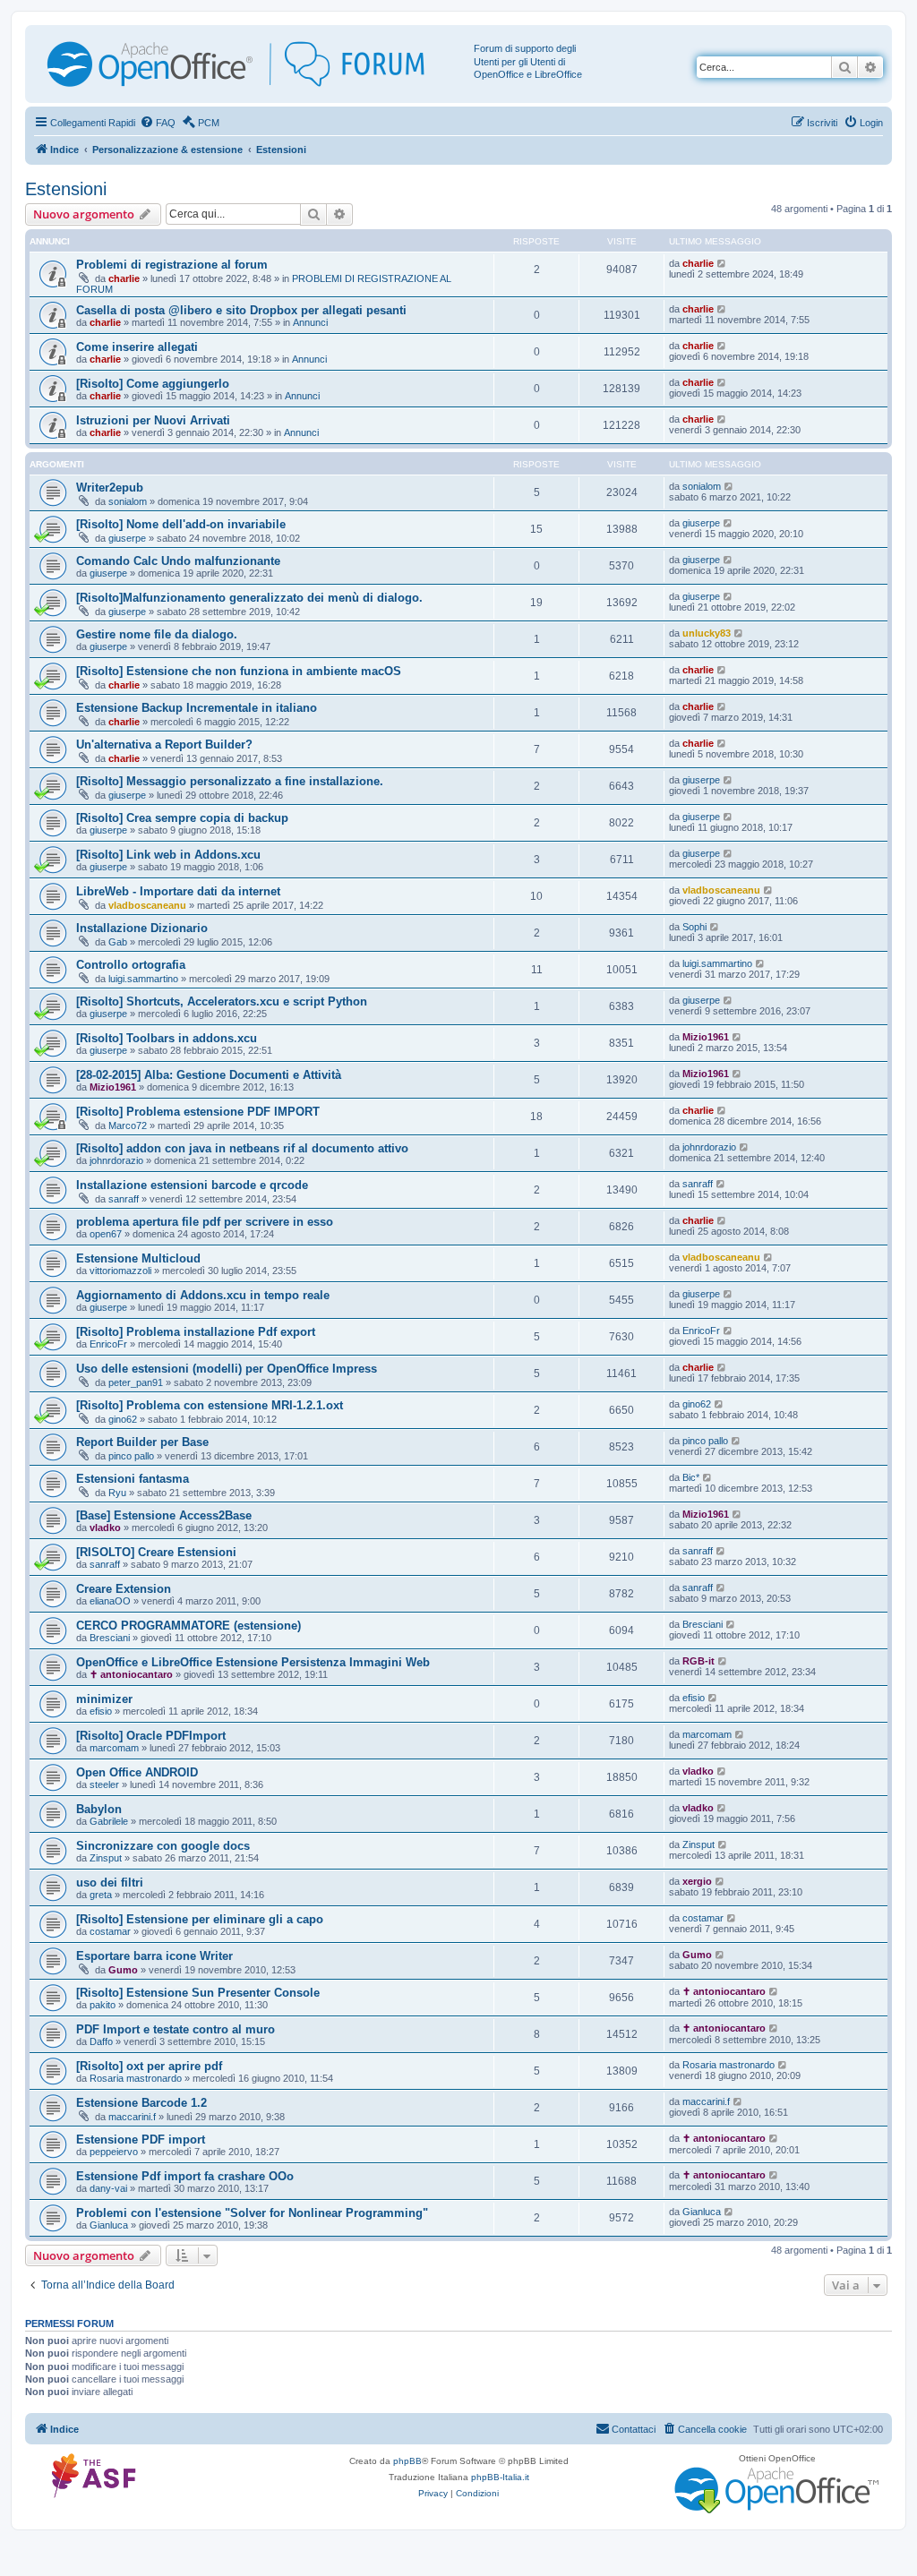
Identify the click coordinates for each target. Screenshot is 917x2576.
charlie (124, 278)
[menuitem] (158, 123)
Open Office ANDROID (137, 1772)
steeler (104, 1784)
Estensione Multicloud (138, 1258)
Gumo (123, 1970)
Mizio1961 (706, 1037)
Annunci (310, 322)
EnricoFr (108, 1344)
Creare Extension (124, 1589)
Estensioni (66, 189)
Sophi (694, 927)
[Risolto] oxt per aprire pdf (149, 2066)
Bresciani (110, 1638)
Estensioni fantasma (133, 1479)
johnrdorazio (116, 1160)
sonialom (128, 501)
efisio (101, 1711)
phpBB (407, 2461)
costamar (110, 1931)
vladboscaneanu (147, 905)
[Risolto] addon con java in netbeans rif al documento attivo (242, 1148)
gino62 (123, 1419)
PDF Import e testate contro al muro (176, 2029)
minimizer (104, 1699)
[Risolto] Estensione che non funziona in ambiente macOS (239, 671)
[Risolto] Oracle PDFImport (151, 1736)
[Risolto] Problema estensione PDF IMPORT (198, 1112)
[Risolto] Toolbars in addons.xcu (167, 1038)
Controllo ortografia (131, 965)
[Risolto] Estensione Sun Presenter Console (198, 1993)
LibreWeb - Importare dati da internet (178, 891)
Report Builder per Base (142, 1442)
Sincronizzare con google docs (163, 1846)
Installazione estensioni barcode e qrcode (192, 1185)
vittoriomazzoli (120, 1271)
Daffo (101, 2041)
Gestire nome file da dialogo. (157, 634)
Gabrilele (109, 1821)
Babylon (99, 1809)
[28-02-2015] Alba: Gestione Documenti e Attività (209, 1075)
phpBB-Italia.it (500, 2477)
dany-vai (108, 2188)
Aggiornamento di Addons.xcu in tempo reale (203, 1295)
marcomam (114, 1748)
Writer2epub (110, 488)
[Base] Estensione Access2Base (164, 1515)
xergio (697, 1881)
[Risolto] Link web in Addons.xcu (168, 855)
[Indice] (252, 64)
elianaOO (110, 1601)
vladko (105, 1528)
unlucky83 (707, 633)
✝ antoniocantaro (131, 1674)
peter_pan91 (136, 1382)
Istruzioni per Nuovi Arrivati (153, 420)
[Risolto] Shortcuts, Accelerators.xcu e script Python (222, 1001)
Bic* (691, 1477)
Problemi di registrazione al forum (172, 265)
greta (101, 1895)
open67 (106, 1234)
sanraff (124, 1199)
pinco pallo (131, 1456)
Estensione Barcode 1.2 (141, 2103)
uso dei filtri (110, 1883)
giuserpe (127, 538)
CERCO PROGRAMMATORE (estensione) (189, 1626)
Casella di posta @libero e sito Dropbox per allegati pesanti (241, 310)
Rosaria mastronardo (136, 2078)
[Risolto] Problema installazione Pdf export (196, 1332)
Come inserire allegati (137, 347)
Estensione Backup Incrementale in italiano (197, 708)
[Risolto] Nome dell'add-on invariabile (181, 524)
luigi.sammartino (143, 979)
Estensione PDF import (141, 2140)
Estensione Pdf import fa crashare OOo (185, 2176)
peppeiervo (114, 2152)
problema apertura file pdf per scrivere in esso (205, 1222)
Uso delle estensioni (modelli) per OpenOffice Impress (227, 1369)
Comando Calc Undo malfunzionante (178, 561)
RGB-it (698, 1661)
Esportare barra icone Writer (154, 1956)
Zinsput (106, 1858)
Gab (118, 942)
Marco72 (128, 1125)
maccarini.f (132, 2117)
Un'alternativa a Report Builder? (164, 745)
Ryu (117, 1493)
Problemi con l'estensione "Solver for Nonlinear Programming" (252, 2213)
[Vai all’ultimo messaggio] (722, 263)
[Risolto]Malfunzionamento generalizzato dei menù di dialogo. (249, 598)
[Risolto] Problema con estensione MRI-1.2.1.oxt (210, 1405)
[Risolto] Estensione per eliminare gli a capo (200, 1919)
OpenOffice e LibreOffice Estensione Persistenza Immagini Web (253, 1662)
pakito (103, 2005)
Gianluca (109, 2225)
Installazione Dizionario (142, 928)
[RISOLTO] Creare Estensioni (156, 1552)
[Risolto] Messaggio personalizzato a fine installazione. (230, 781)
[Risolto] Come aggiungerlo (153, 384)
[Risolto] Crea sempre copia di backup (182, 818)
